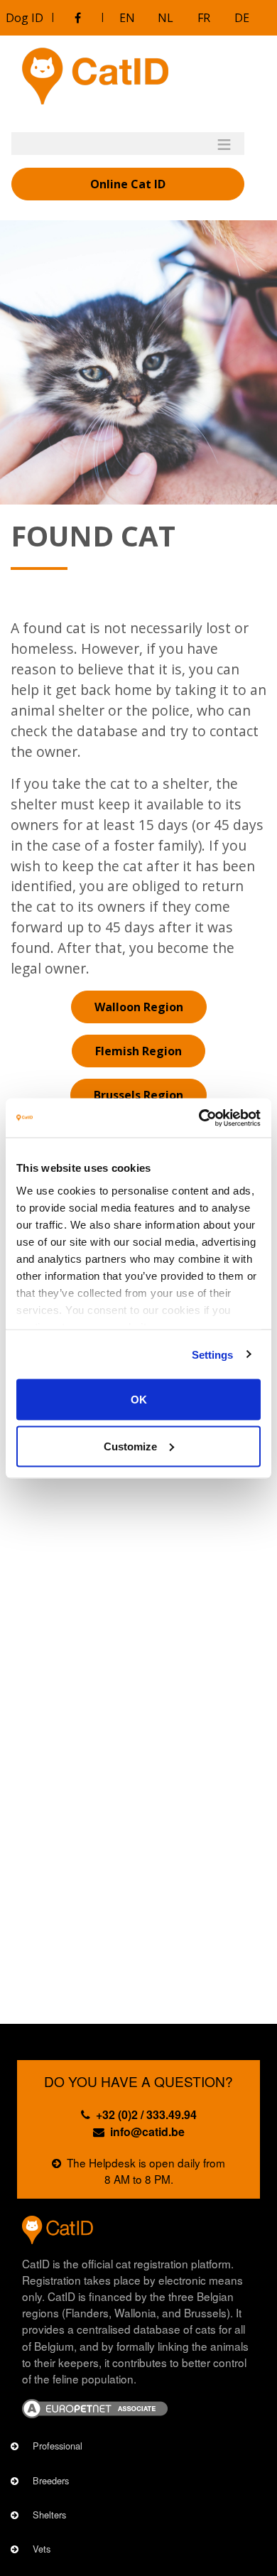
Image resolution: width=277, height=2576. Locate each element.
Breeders (51, 2480)
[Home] (95, 76)
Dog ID (25, 18)
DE (242, 18)
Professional (58, 2446)
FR (204, 18)
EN (127, 18)
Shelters (49, 2515)
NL (165, 18)
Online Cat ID (128, 184)
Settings (213, 1354)
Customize (130, 1446)
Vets (42, 2549)
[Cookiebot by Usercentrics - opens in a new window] (199, 1118)
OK (139, 1400)
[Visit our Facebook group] (77, 18)
